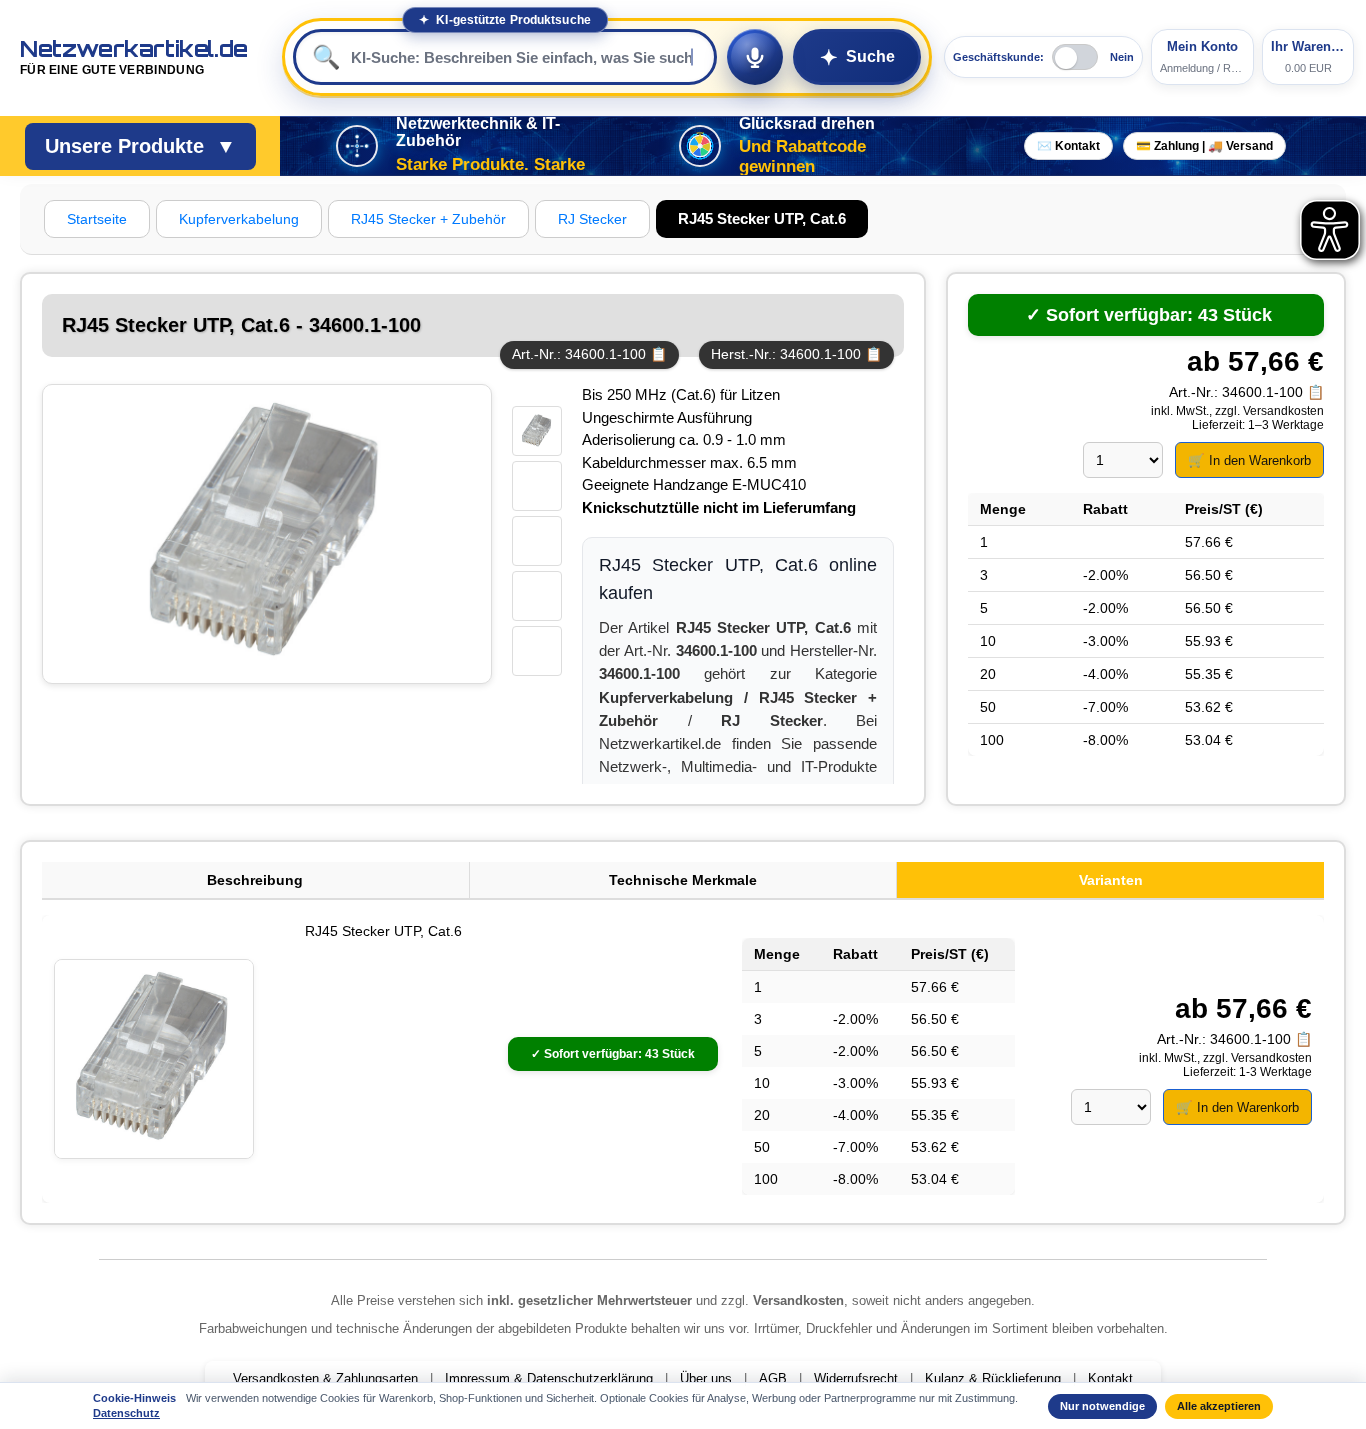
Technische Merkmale (683, 880)
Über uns (706, 1378)
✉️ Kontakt (1068, 146)
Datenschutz (126, 1413)
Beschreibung (255, 880)
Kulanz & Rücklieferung (993, 1378)
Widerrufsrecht (856, 1378)
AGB (773, 1378)
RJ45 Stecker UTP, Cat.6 (383, 931)
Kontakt (1110, 1378)
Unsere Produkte (140, 146)
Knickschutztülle (640, 507)
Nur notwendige (1102, 1406)
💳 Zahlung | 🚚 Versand (1204, 146)
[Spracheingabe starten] (755, 57)
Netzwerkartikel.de (134, 57)
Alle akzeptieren (1219, 1406)
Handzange (690, 484)
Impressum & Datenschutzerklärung (549, 1378)
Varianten (1111, 880)
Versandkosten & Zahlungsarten (325, 1378)
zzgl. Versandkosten (1269, 411)
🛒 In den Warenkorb (1249, 460)
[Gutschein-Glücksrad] (700, 146)
